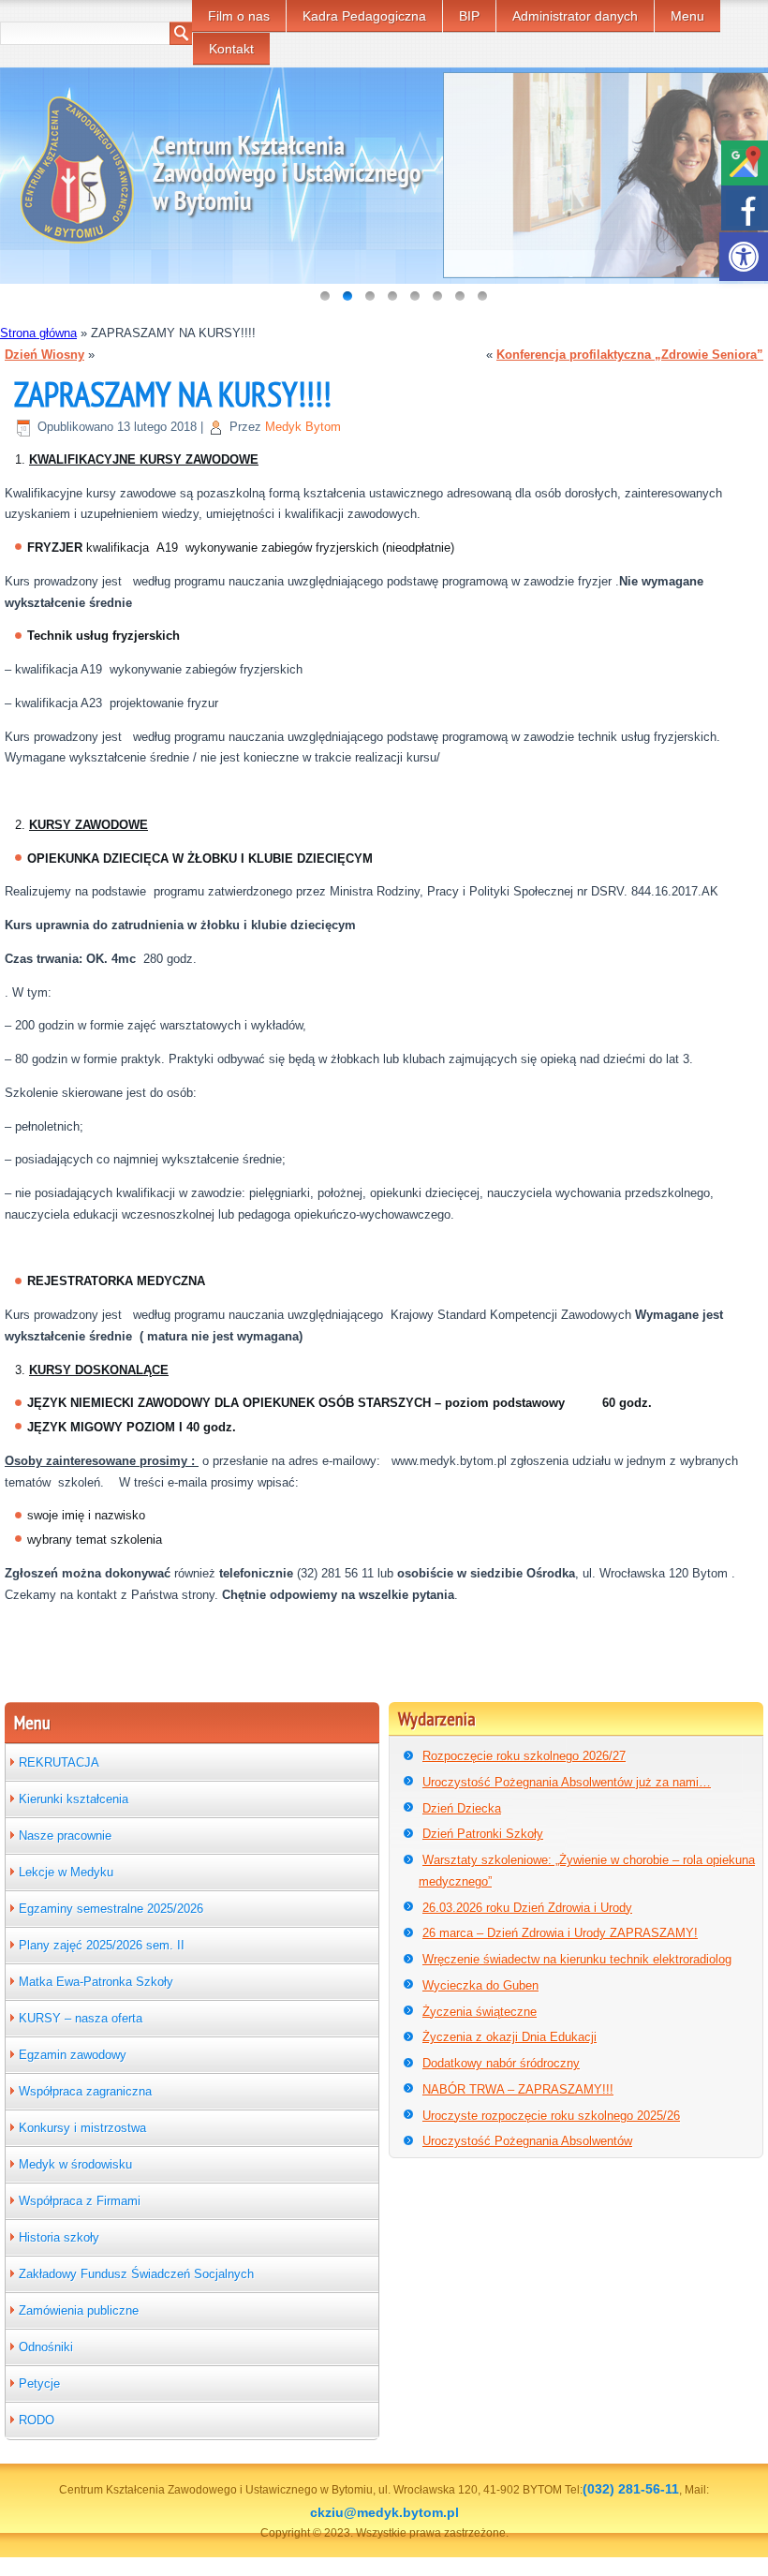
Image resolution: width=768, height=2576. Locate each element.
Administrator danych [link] (575, 16)
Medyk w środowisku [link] (75, 2164)
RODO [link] (37, 2420)
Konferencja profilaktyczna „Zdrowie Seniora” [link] (630, 355)
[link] (744, 257)
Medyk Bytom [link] (303, 427)
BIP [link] (469, 16)
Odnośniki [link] (46, 2347)
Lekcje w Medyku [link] (66, 1872)
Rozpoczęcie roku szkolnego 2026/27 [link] (524, 1756)
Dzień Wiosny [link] (44, 355)
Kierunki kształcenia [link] (74, 1799)
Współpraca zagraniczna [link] (85, 2091)
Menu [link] (687, 16)
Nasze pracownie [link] (65, 1836)
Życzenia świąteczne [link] (480, 2012)
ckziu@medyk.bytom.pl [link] (384, 2512)
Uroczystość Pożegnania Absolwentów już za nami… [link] (567, 1782)
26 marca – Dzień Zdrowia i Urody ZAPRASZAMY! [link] (560, 1933)
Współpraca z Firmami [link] (80, 2201)
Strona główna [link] (38, 333)
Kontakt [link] (231, 49)
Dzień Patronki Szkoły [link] (483, 1834)
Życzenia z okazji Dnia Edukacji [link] (510, 2037)
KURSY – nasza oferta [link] (81, 2018)
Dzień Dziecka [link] (462, 1808)
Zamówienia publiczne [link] (79, 2310)
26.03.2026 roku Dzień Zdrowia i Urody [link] (527, 1908)
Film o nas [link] (239, 16)
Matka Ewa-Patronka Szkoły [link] (96, 1982)
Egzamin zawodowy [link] (73, 2055)
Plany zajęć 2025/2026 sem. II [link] (102, 1945)
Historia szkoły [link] (59, 2237)
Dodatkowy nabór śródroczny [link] (501, 2063)
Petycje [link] (39, 2384)
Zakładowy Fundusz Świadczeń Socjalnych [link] (136, 2274)
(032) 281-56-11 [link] (631, 2489)
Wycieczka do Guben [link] (480, 1985)
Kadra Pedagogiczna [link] (364, 16)
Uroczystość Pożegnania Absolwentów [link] (527, 2141)
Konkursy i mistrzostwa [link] (82, 2128)
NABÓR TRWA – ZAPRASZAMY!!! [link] (518, 2089)
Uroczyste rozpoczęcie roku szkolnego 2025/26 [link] (551, 2116)
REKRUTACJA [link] (59, 1762)
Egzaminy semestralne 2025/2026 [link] (111, 1909)
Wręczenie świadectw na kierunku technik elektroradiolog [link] (577, 1959)
